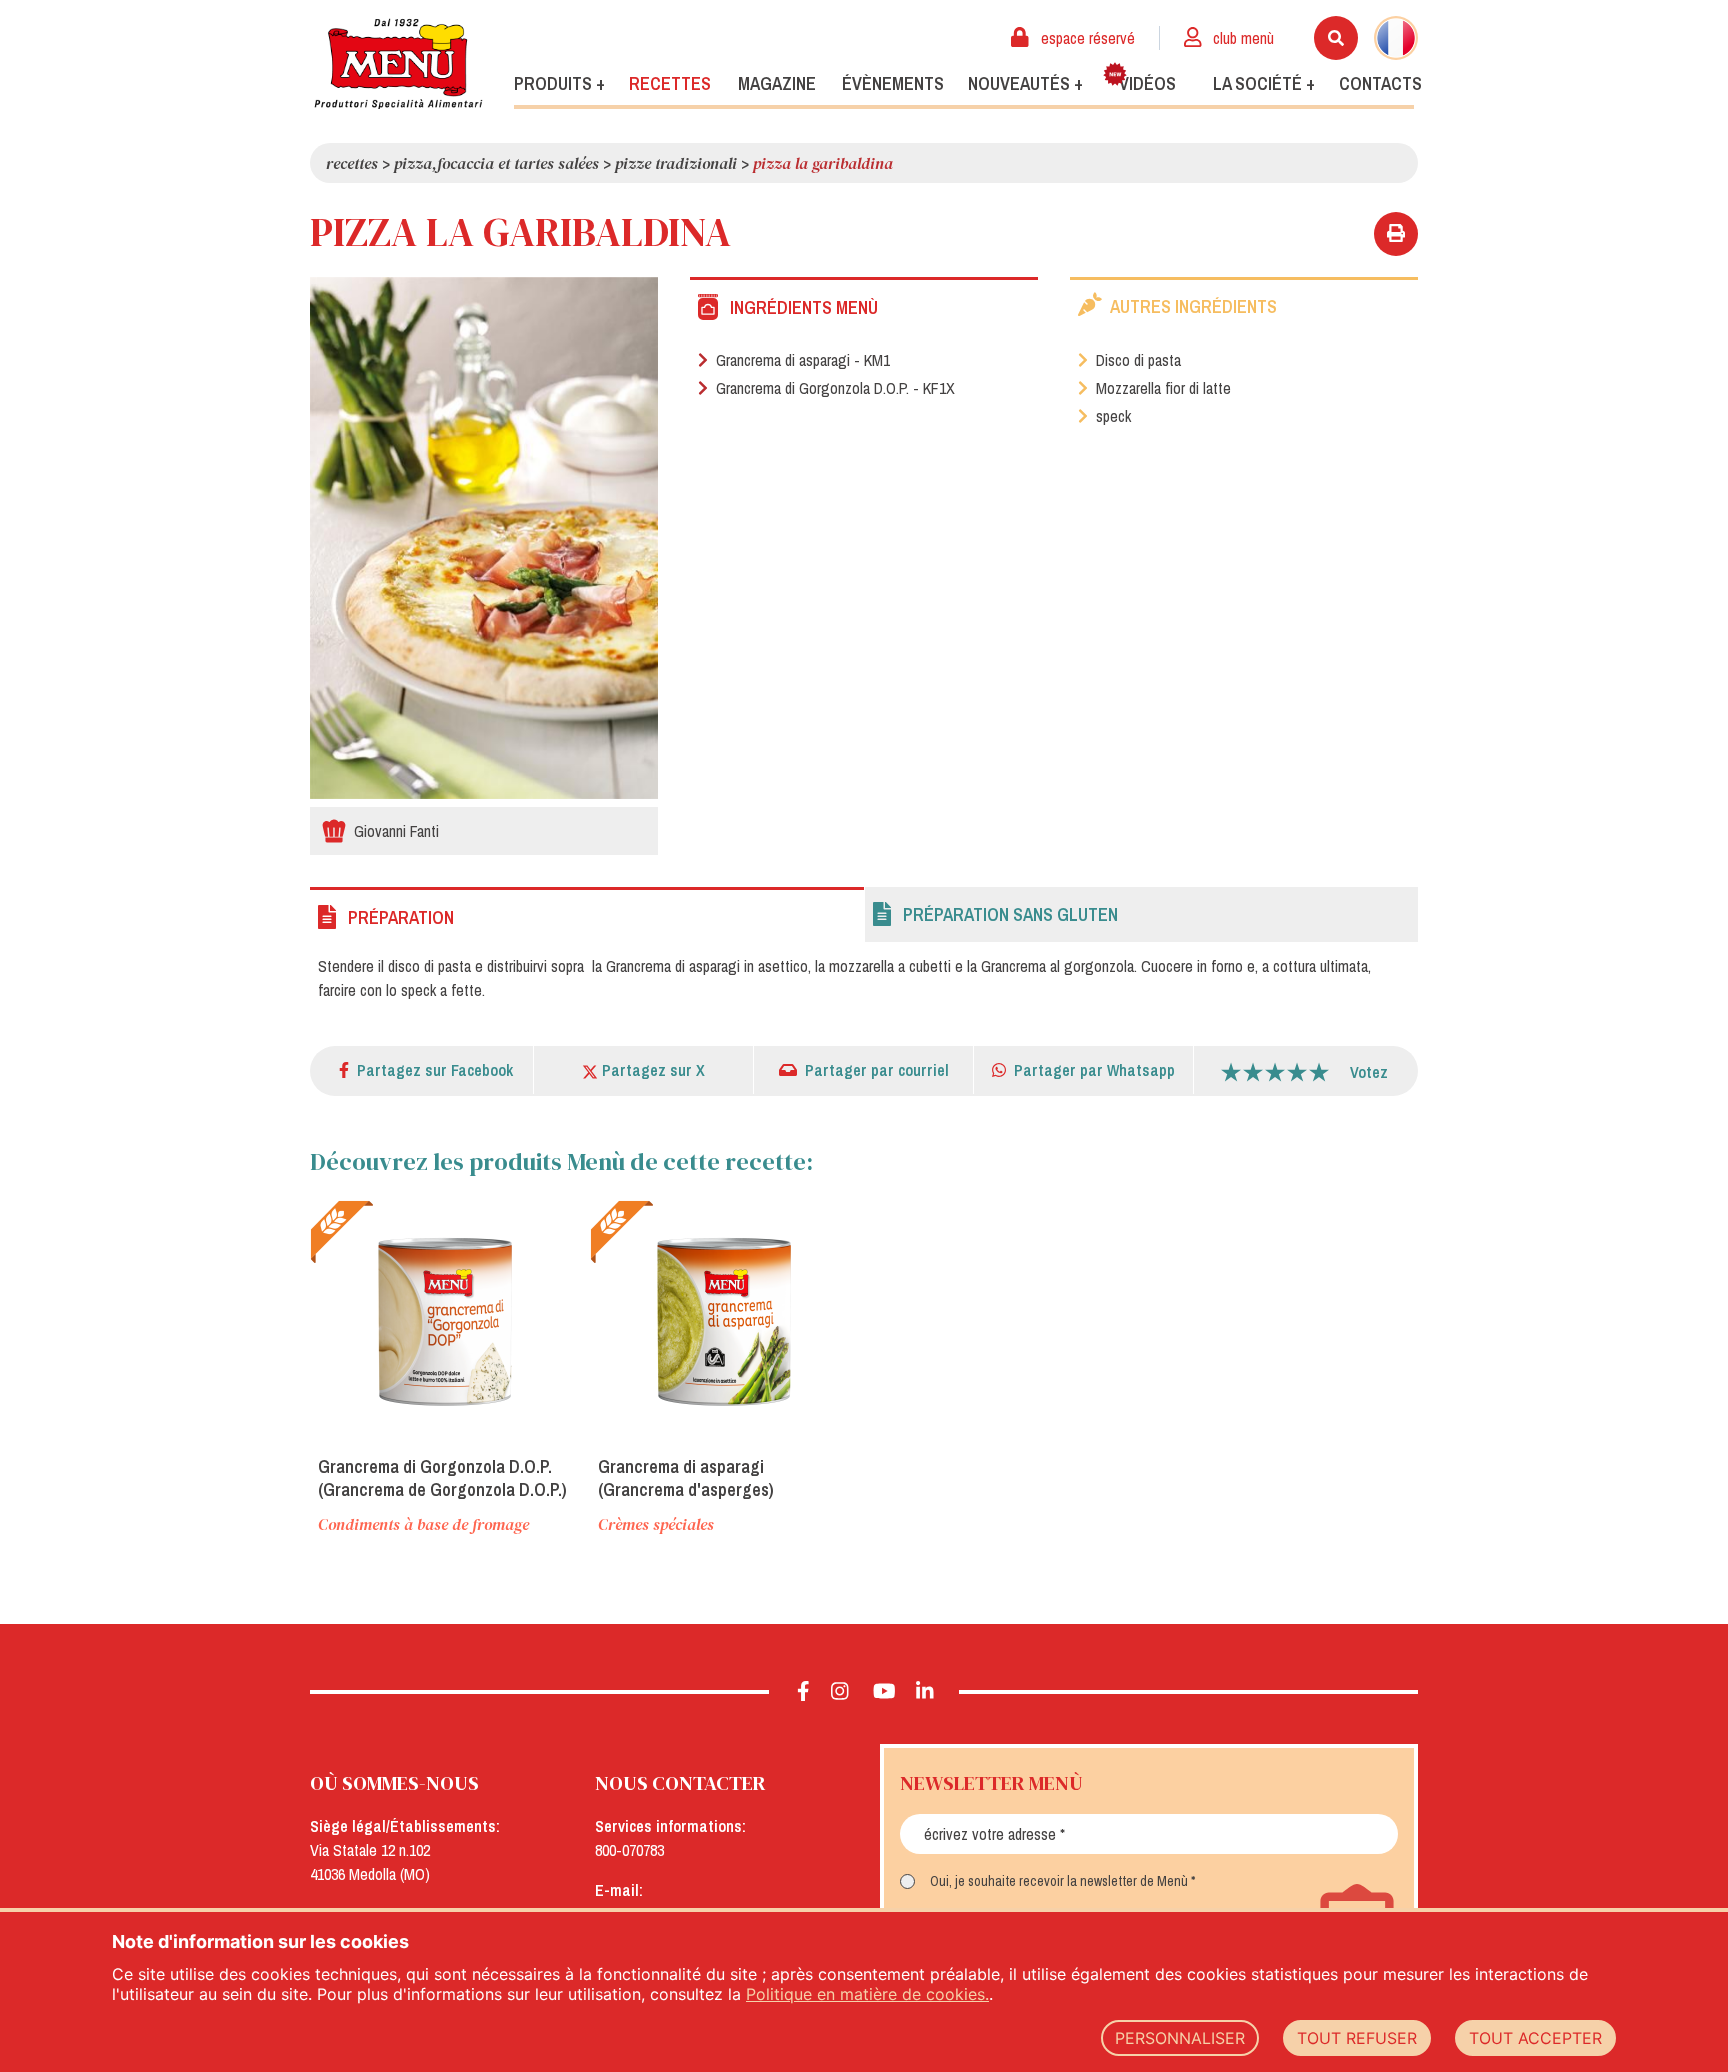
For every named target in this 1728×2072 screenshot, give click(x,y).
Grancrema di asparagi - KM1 (801, 360)
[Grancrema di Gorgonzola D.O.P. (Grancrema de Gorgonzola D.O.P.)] (445, 1320)
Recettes (670, 83)
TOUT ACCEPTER (1535, 2038)
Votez (1369, 1072)
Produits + (559, 83)
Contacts (1380, 83)
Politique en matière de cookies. (867, 1994)
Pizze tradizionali (676, 163)
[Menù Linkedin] (925, 1692)
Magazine (777, 83)
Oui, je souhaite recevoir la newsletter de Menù (1059, 1881)
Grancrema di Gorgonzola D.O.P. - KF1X (833, 388)
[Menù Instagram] (840, 1692)
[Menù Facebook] (803, 1692)
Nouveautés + (1025, 83)
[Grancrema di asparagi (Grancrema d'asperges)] (725, 1320)
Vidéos (1147, 83)
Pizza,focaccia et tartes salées (496, 163)
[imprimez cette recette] (1396, 234)
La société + (1264, 83)
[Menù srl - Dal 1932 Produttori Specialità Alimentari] (398, 63)
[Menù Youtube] (884, 1692)
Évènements (893, 83)
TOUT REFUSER (1357, 2038)
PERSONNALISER (1180, 2038)
